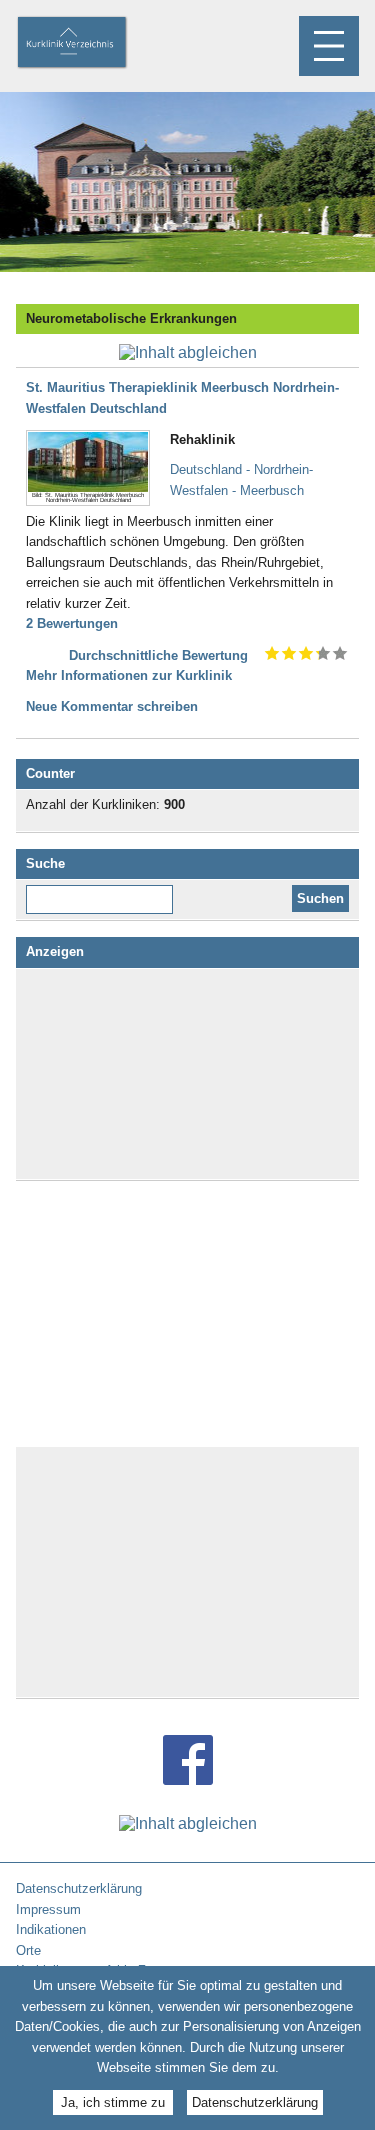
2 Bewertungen (72, 623)
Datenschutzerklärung (255, 2102)
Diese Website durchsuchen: (103, 892)
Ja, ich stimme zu (113, 2102)
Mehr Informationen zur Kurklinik (129, 675)
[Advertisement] (188, 1074)
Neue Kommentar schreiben (112, 706)
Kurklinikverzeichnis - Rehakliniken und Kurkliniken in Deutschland (89, 44)
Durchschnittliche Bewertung (158, 655)
